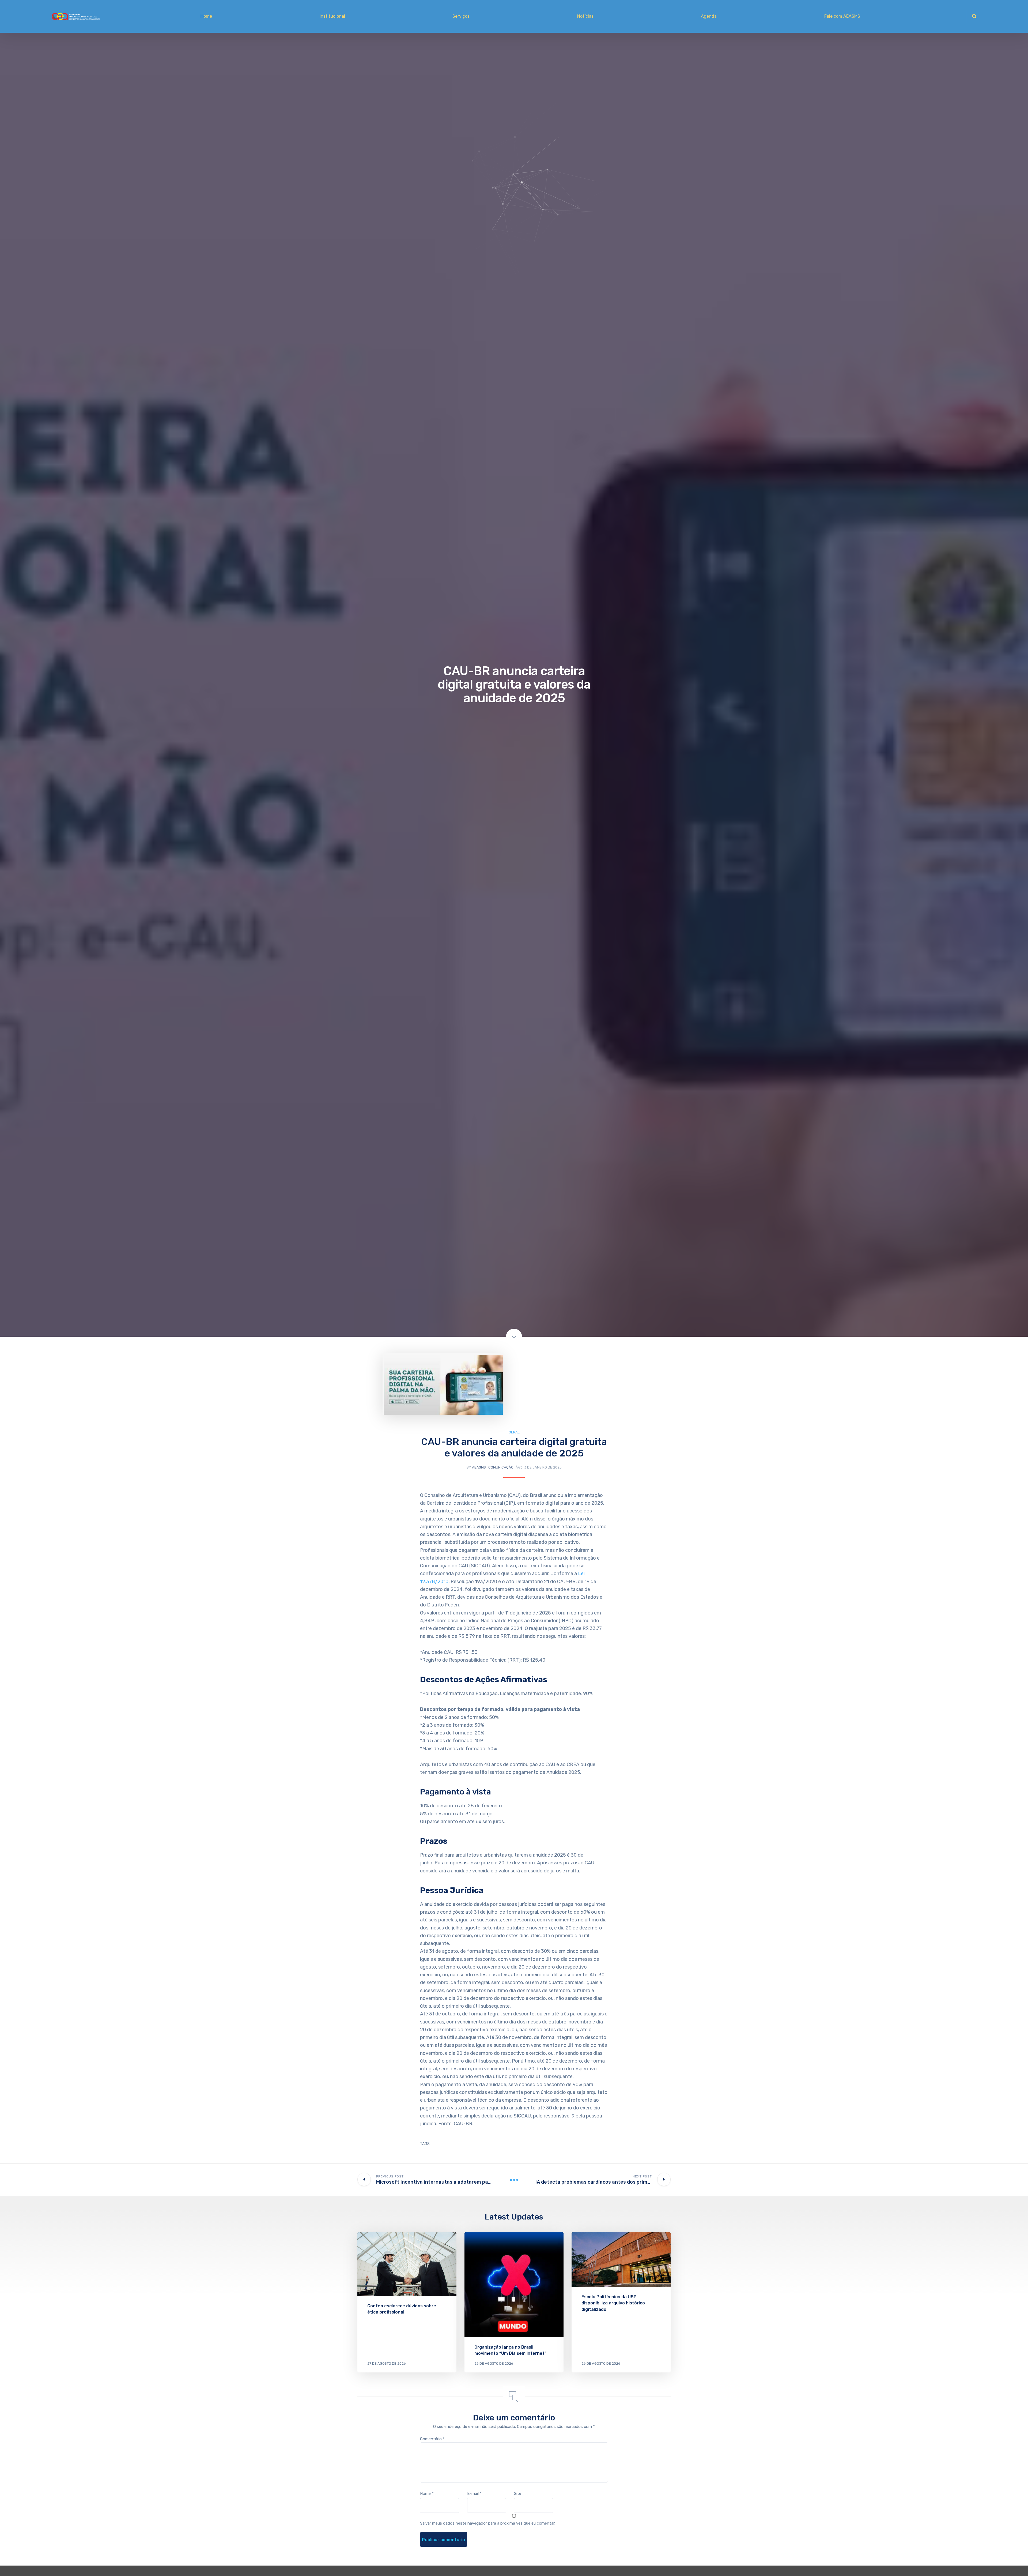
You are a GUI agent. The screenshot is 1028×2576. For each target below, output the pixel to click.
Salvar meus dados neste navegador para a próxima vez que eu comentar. (488, 2523)
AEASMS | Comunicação (493, 1467)
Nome (427, 2494)
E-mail (474, 2494)
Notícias (585, 16)
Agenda (709, 16)
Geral (514, 1432)
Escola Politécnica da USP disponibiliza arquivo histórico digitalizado (613, 2303)
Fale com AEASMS (842, 16)
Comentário (432, 2439)
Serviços (461, 16)
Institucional (332, 16)
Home (206, 16)
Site (518, 2494)
